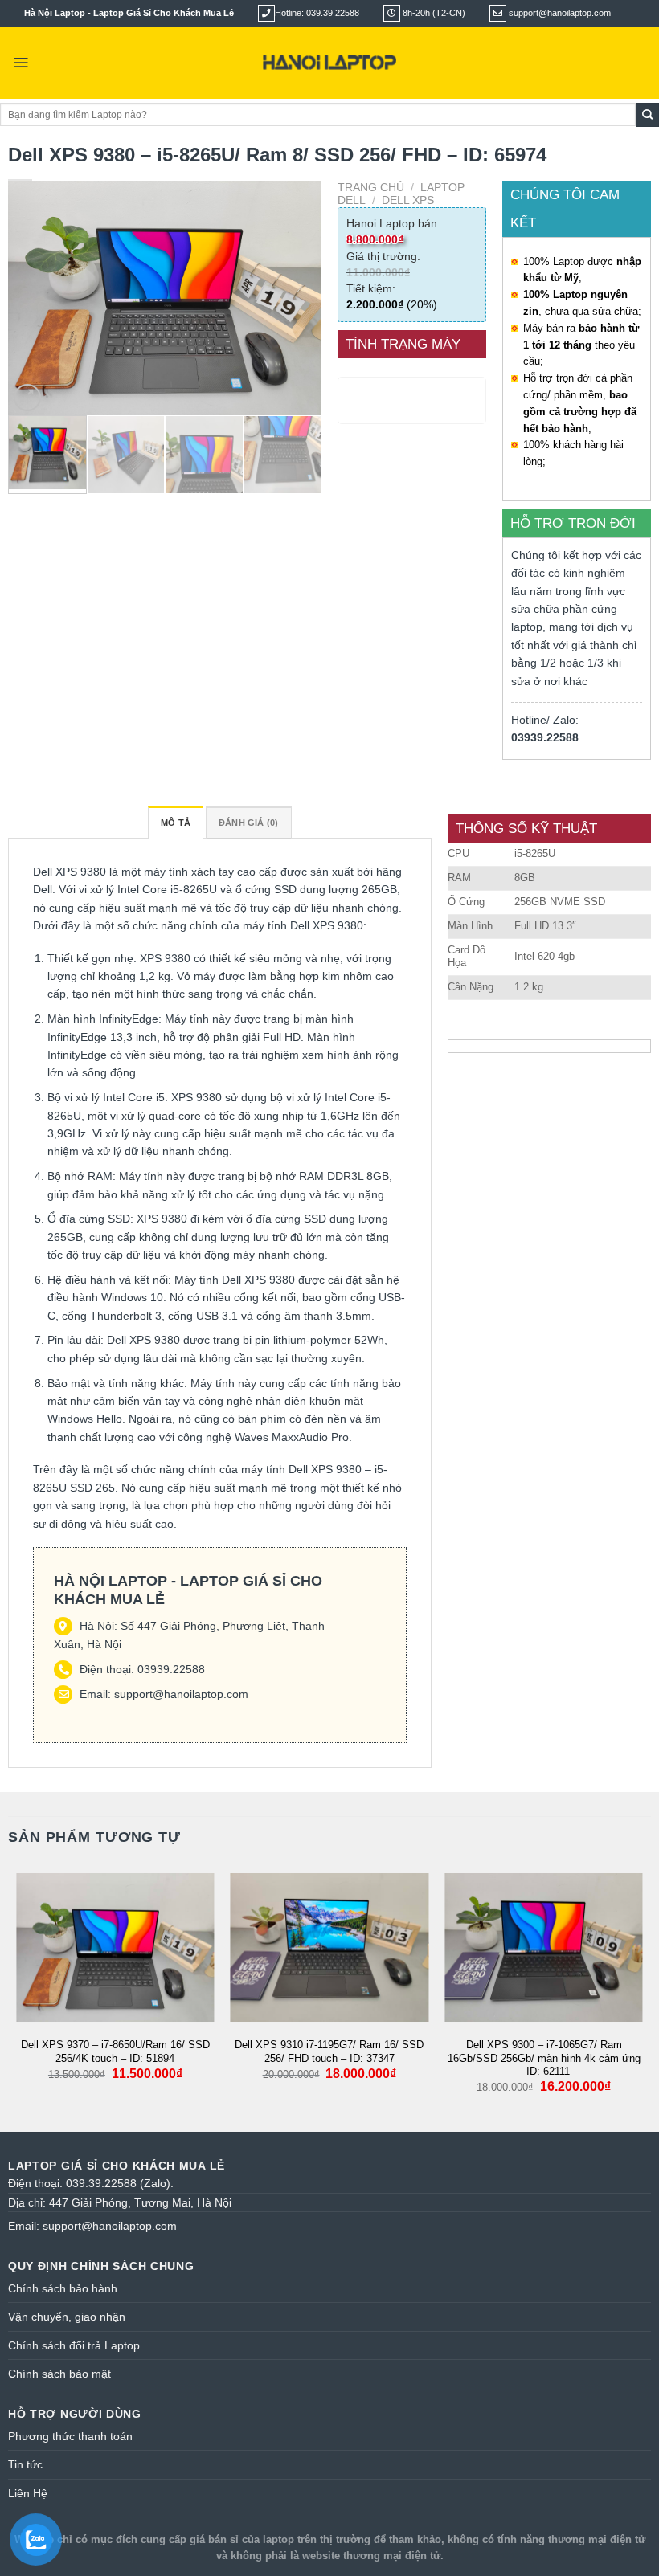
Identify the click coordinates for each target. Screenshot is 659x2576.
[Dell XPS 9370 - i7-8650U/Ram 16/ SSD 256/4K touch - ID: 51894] (115, 1947)
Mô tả (176, 823)
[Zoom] (27, 398)
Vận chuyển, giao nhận (67, 2317)
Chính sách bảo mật (59, 2374)
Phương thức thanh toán (70, 2436)
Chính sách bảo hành (63, 2288)
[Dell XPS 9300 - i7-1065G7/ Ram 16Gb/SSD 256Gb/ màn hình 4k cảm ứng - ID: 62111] (544, 1947)
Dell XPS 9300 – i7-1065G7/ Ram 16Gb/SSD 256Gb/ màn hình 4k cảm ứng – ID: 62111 (544, 2058)
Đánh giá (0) (249, 823)
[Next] (295, 298)
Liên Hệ (28, 2493)
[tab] (176, 823)
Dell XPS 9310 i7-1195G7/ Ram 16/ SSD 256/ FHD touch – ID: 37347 (329, 2051)
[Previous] (35, 298)
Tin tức (25, 2464)
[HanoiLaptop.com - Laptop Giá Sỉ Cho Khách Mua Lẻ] (329, 63)
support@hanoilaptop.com (181, 1694)
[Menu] (20, 63)
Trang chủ (371, 187)
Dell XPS (408, 200)
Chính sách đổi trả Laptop (74, 2345)
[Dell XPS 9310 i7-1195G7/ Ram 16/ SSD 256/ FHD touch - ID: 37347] (330, 1947)
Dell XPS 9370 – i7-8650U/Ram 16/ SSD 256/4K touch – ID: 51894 (115, 2051)
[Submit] (647, 115)
